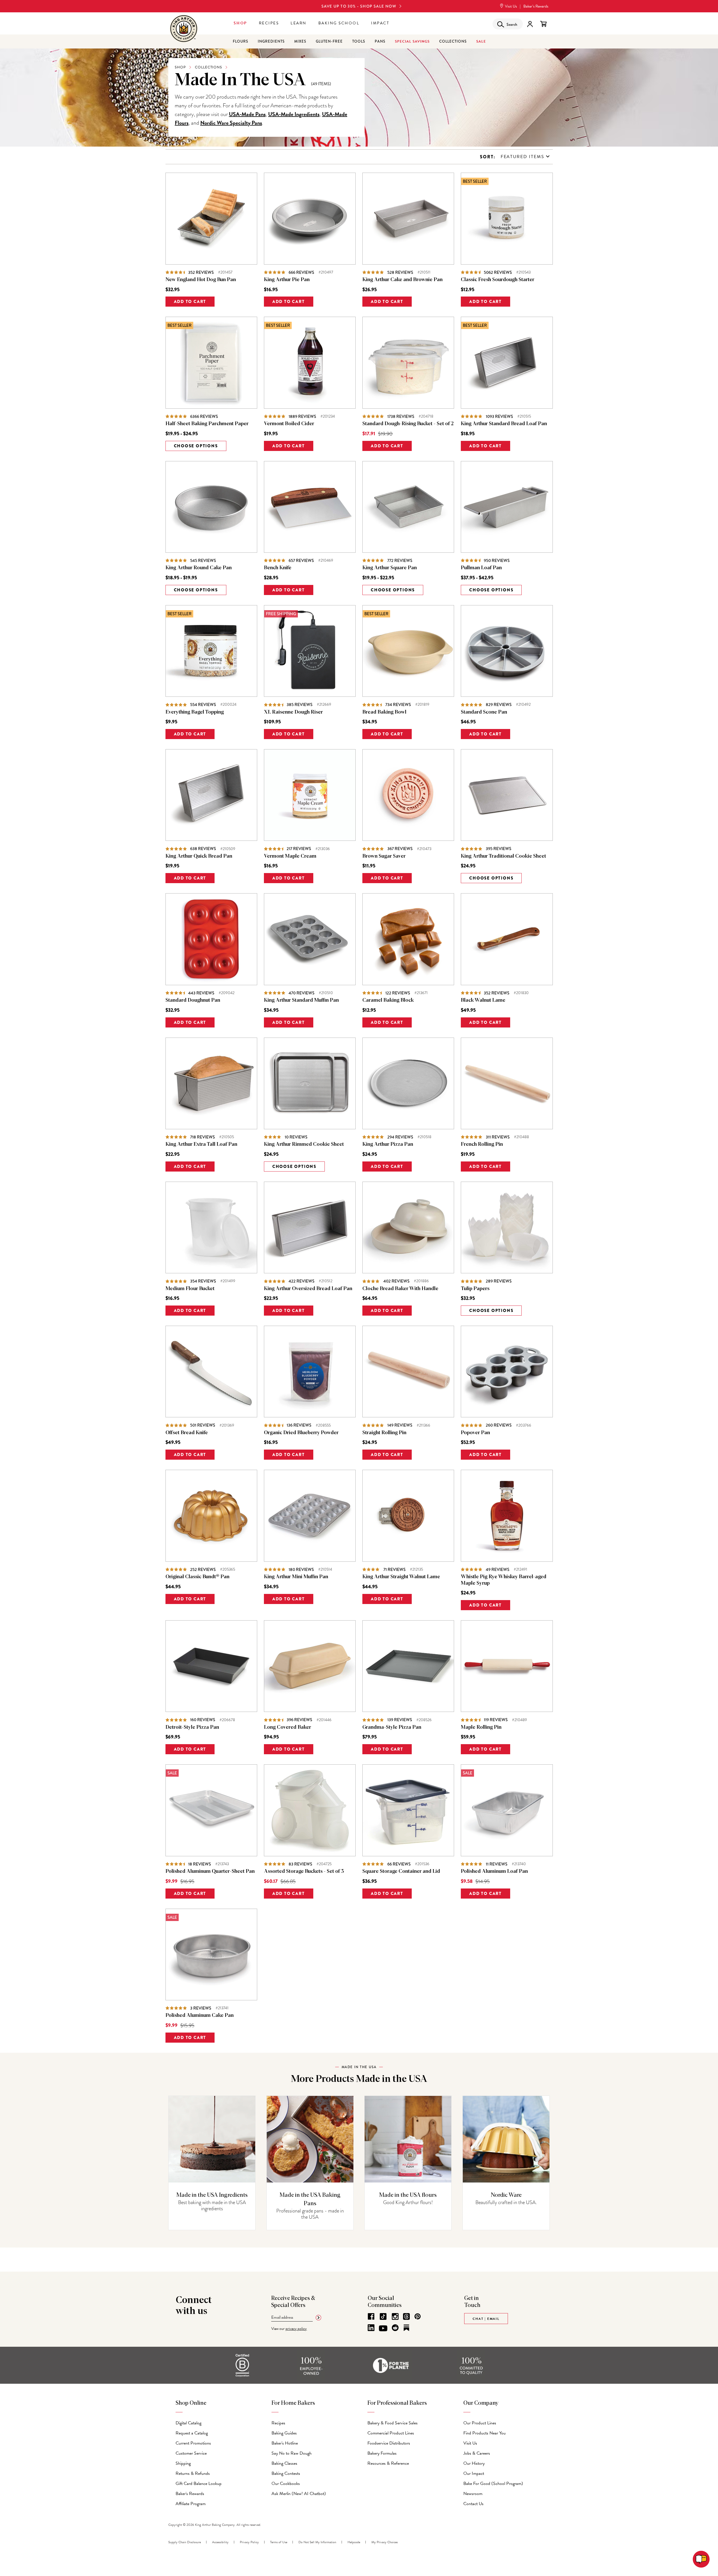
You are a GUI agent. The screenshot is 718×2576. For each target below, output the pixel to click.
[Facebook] (371, 2316)
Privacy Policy (249, 2542)
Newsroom (473, 2494)
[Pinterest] (418, 2316)
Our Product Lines (480, 2423)
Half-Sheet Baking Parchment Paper (207, 424)
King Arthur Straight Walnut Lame (401, 1577)
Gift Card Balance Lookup (199, 2484)
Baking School (339, 23)
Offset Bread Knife (187, 1433)
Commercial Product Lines (391, 2433)
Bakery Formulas (382, 2453)
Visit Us (510, 6)
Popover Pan (475, 1433)
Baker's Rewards (190, 2494)
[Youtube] (383, 2329)
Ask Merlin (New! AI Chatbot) (299, 2494)
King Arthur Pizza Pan (388, 1144)
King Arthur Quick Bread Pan (199, 856)
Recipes (269, 23)
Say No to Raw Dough (292, 2453)
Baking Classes (284, 2463)
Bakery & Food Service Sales (393, 2423)
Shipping (183, 2463)
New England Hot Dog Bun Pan (201, 280)
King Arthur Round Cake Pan (199, 568)
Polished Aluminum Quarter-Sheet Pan (210, 1871)
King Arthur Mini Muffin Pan (296, 1577)
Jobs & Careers (477, 2453)
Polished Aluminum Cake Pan (200, 2015)
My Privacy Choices (385, 2542)
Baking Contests (286, 2473)
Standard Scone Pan (484, 712)
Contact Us (473, 2504)
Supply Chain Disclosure (185, 2542)
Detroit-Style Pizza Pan (192, 1727)
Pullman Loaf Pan (481, 568)
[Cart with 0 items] (543, 24)
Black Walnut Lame (483, 1000)
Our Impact (474, 2473)
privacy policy (296, 2329)
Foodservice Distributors (389, 2443)
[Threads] (406, 2316)
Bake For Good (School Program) (493, 2484)
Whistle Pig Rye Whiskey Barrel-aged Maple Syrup (504, 1580)
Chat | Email (486, 2319)
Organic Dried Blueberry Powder (301, 1433)
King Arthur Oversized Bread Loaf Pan (308, 1289)
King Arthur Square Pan (390, 568)
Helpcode (354, 2542)
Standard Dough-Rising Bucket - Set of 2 (408, 424)
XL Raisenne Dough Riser (293, 712)
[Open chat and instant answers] (701, 2559)
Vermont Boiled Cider (289, 424)
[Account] (530, 24)
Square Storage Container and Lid (401, 1871)
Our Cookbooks (286, 2484)
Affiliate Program (191, 2504)
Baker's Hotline (285, 2443)
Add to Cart (190, 302)
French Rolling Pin (482, 1144)
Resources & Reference (388, 2463)
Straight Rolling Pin (384, 1433)
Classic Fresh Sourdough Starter (498, 280)
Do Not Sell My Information (317, 2542)
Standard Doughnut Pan (193, 1000)
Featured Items (523, 157)
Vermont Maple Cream (290, 856)
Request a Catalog (192, 2433)
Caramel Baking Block (388, 1000)
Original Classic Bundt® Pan (197, 1577)
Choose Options (196, 446)
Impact (380, 23)
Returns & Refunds (193, 2473)
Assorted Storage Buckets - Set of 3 (304, 1871)
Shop (240, 23)
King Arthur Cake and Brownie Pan (402, 280)
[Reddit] (395, 2328)
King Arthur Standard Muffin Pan (301, 1000)
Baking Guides (284, 2433)
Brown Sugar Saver (384, 856)
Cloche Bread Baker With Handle (400, 1289)
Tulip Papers (475, 1289)
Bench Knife (278, 568)
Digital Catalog (188, 2423)
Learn (299, 23)
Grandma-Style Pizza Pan (392, 1727)
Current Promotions (193, 2443)
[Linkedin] (371, 2328)
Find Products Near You (485, 2433)
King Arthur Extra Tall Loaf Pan (201, 1144)
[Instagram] (395, 2316)
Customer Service (191, 2453)
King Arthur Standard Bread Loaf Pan (504, 424)
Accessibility (220, 2542)
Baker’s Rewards (536, 6)
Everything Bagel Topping (195, 712)
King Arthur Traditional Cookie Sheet (503, 856)
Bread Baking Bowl (384, 712)
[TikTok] (383, 2316)
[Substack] (406, 2328)
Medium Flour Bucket (190, 1289)
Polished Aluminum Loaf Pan (494, 1871)
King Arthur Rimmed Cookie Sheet (304, 1144)
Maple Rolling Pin (481, 1727)
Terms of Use (279, 2542)
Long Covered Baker (287, 1727)
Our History (474, 2463)
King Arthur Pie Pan (287, 280)
